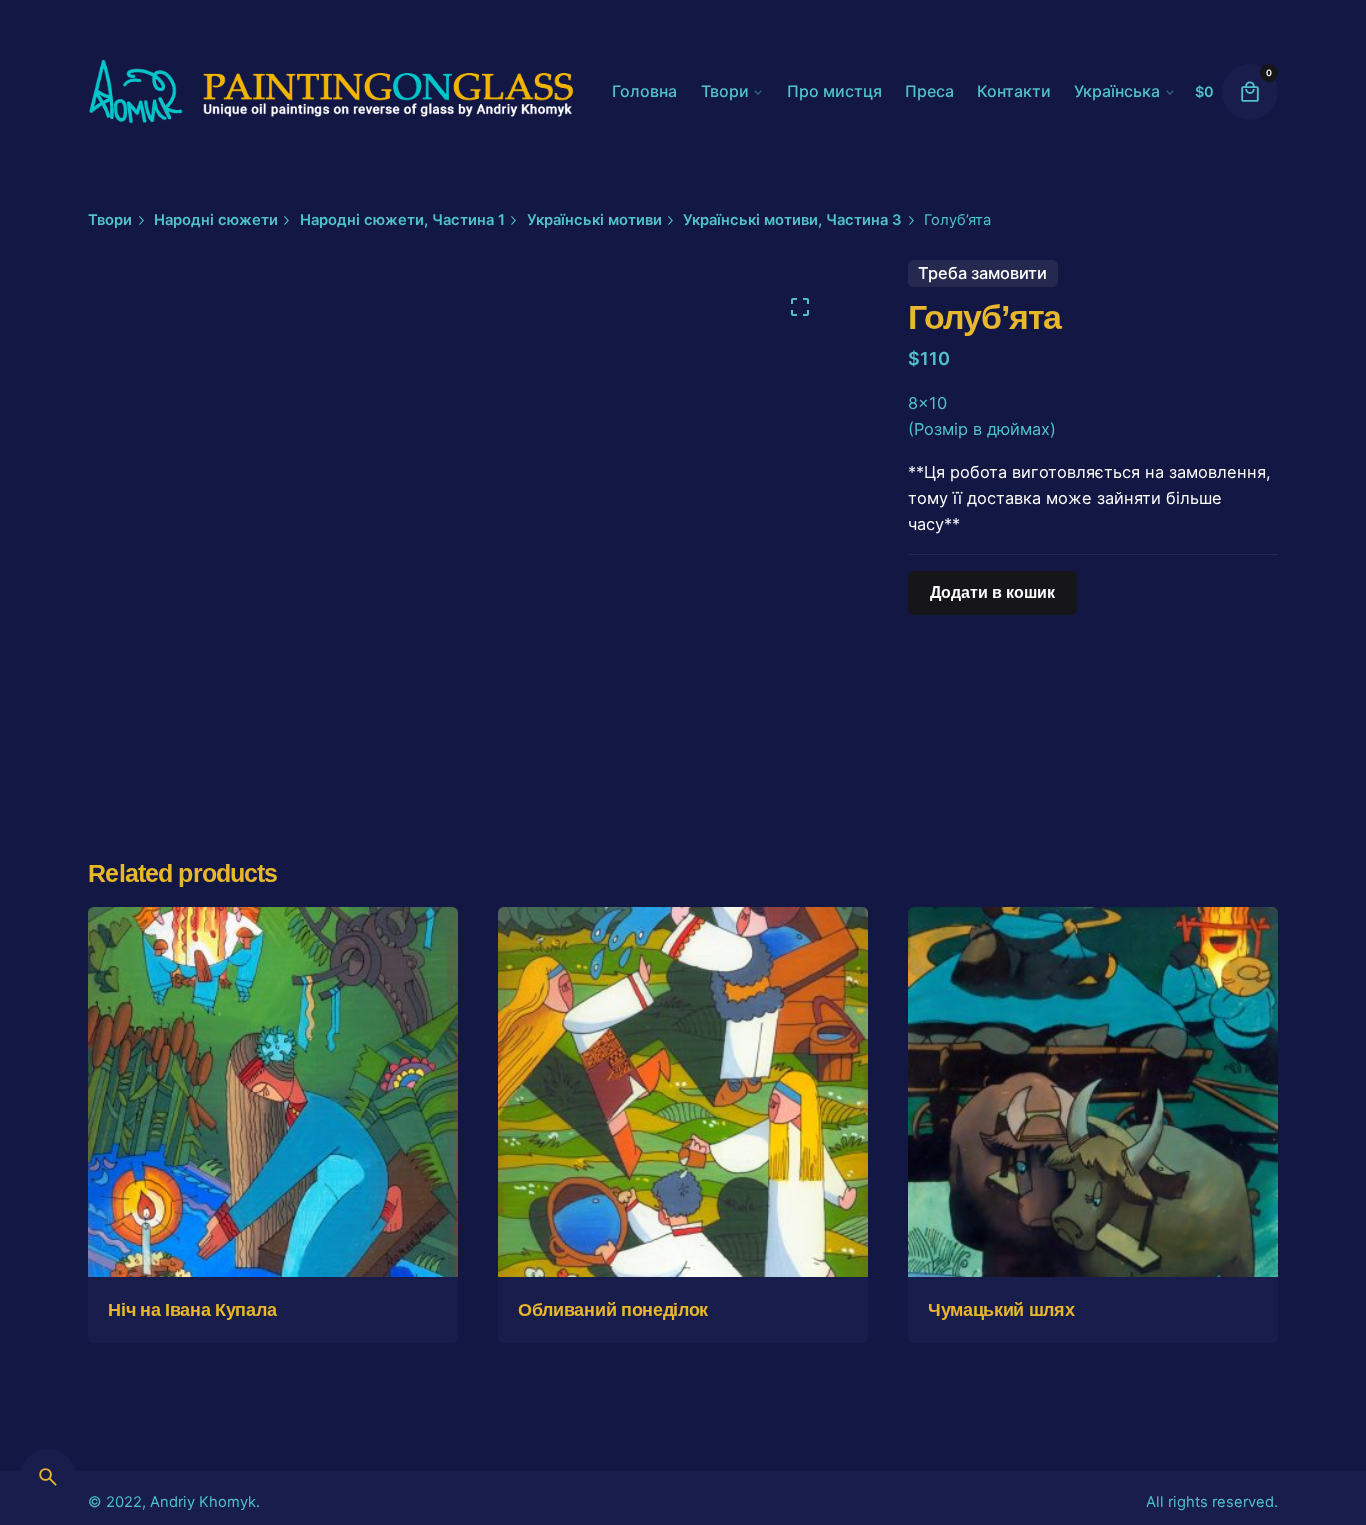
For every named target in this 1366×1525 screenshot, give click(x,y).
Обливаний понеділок (613, 1310)
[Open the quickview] (136, 952)
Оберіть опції (273, 1242)
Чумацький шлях (1001, 1310)
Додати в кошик (682, 1242)
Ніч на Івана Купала (192, 1310)
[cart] (1250, 92)
